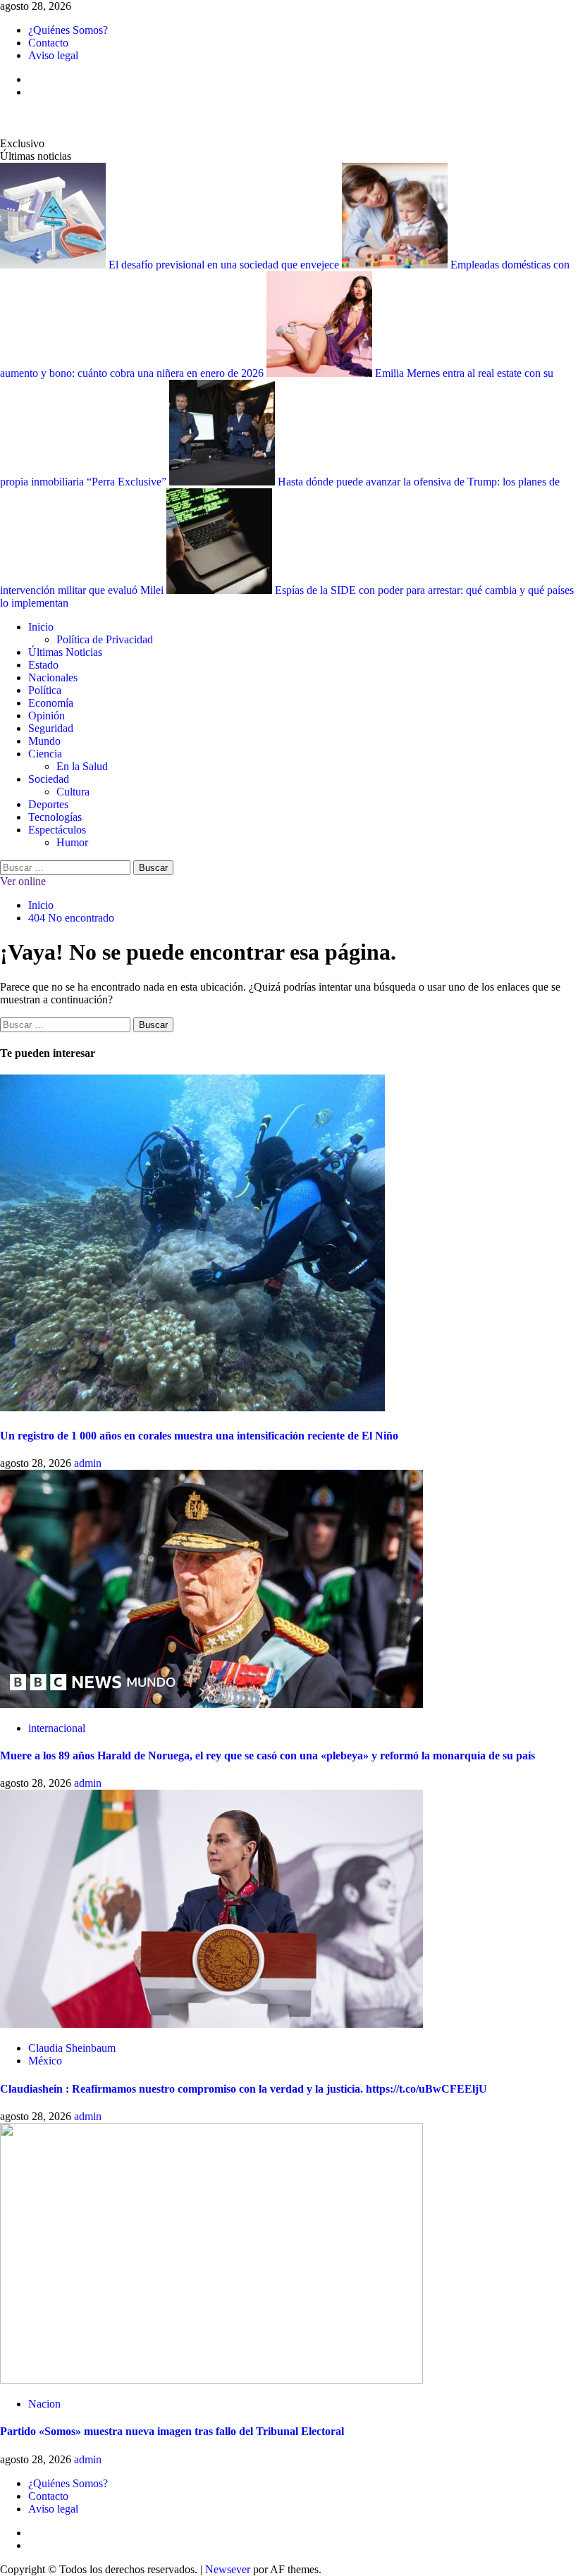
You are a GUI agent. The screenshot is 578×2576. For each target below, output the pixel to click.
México (45, 2061)
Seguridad (51, 728)
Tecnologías (55, 817)
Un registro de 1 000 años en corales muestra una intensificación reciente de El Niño (199, 1436)
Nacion (44, 2404)
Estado (43, 665)
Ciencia (45, 754)
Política (45, 690)
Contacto (48, 43)
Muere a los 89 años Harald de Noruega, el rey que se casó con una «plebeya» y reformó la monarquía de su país (268, 1755)
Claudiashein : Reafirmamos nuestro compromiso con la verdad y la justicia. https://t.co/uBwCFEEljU (244, 2089)
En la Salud (82, 766)
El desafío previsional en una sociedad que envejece (225, 265)
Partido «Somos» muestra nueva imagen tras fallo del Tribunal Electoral (172, 2431)
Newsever (228, 2569)
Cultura (73, 792)
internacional (57, 1728)
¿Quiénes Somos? (68, 30)
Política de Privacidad (105, 639)
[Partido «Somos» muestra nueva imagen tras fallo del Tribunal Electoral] (211, 2380)
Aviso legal (53, 55)
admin (88, 1463)
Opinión (47, 716)
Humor (72, 842)
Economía (51, 703)
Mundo (44, 741)
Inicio (41, 627)
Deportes (48, 804)
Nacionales (53, 677)
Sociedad (49, 779)
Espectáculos (57, 830)
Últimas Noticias (65, 652)
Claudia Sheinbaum (72, 2048)
